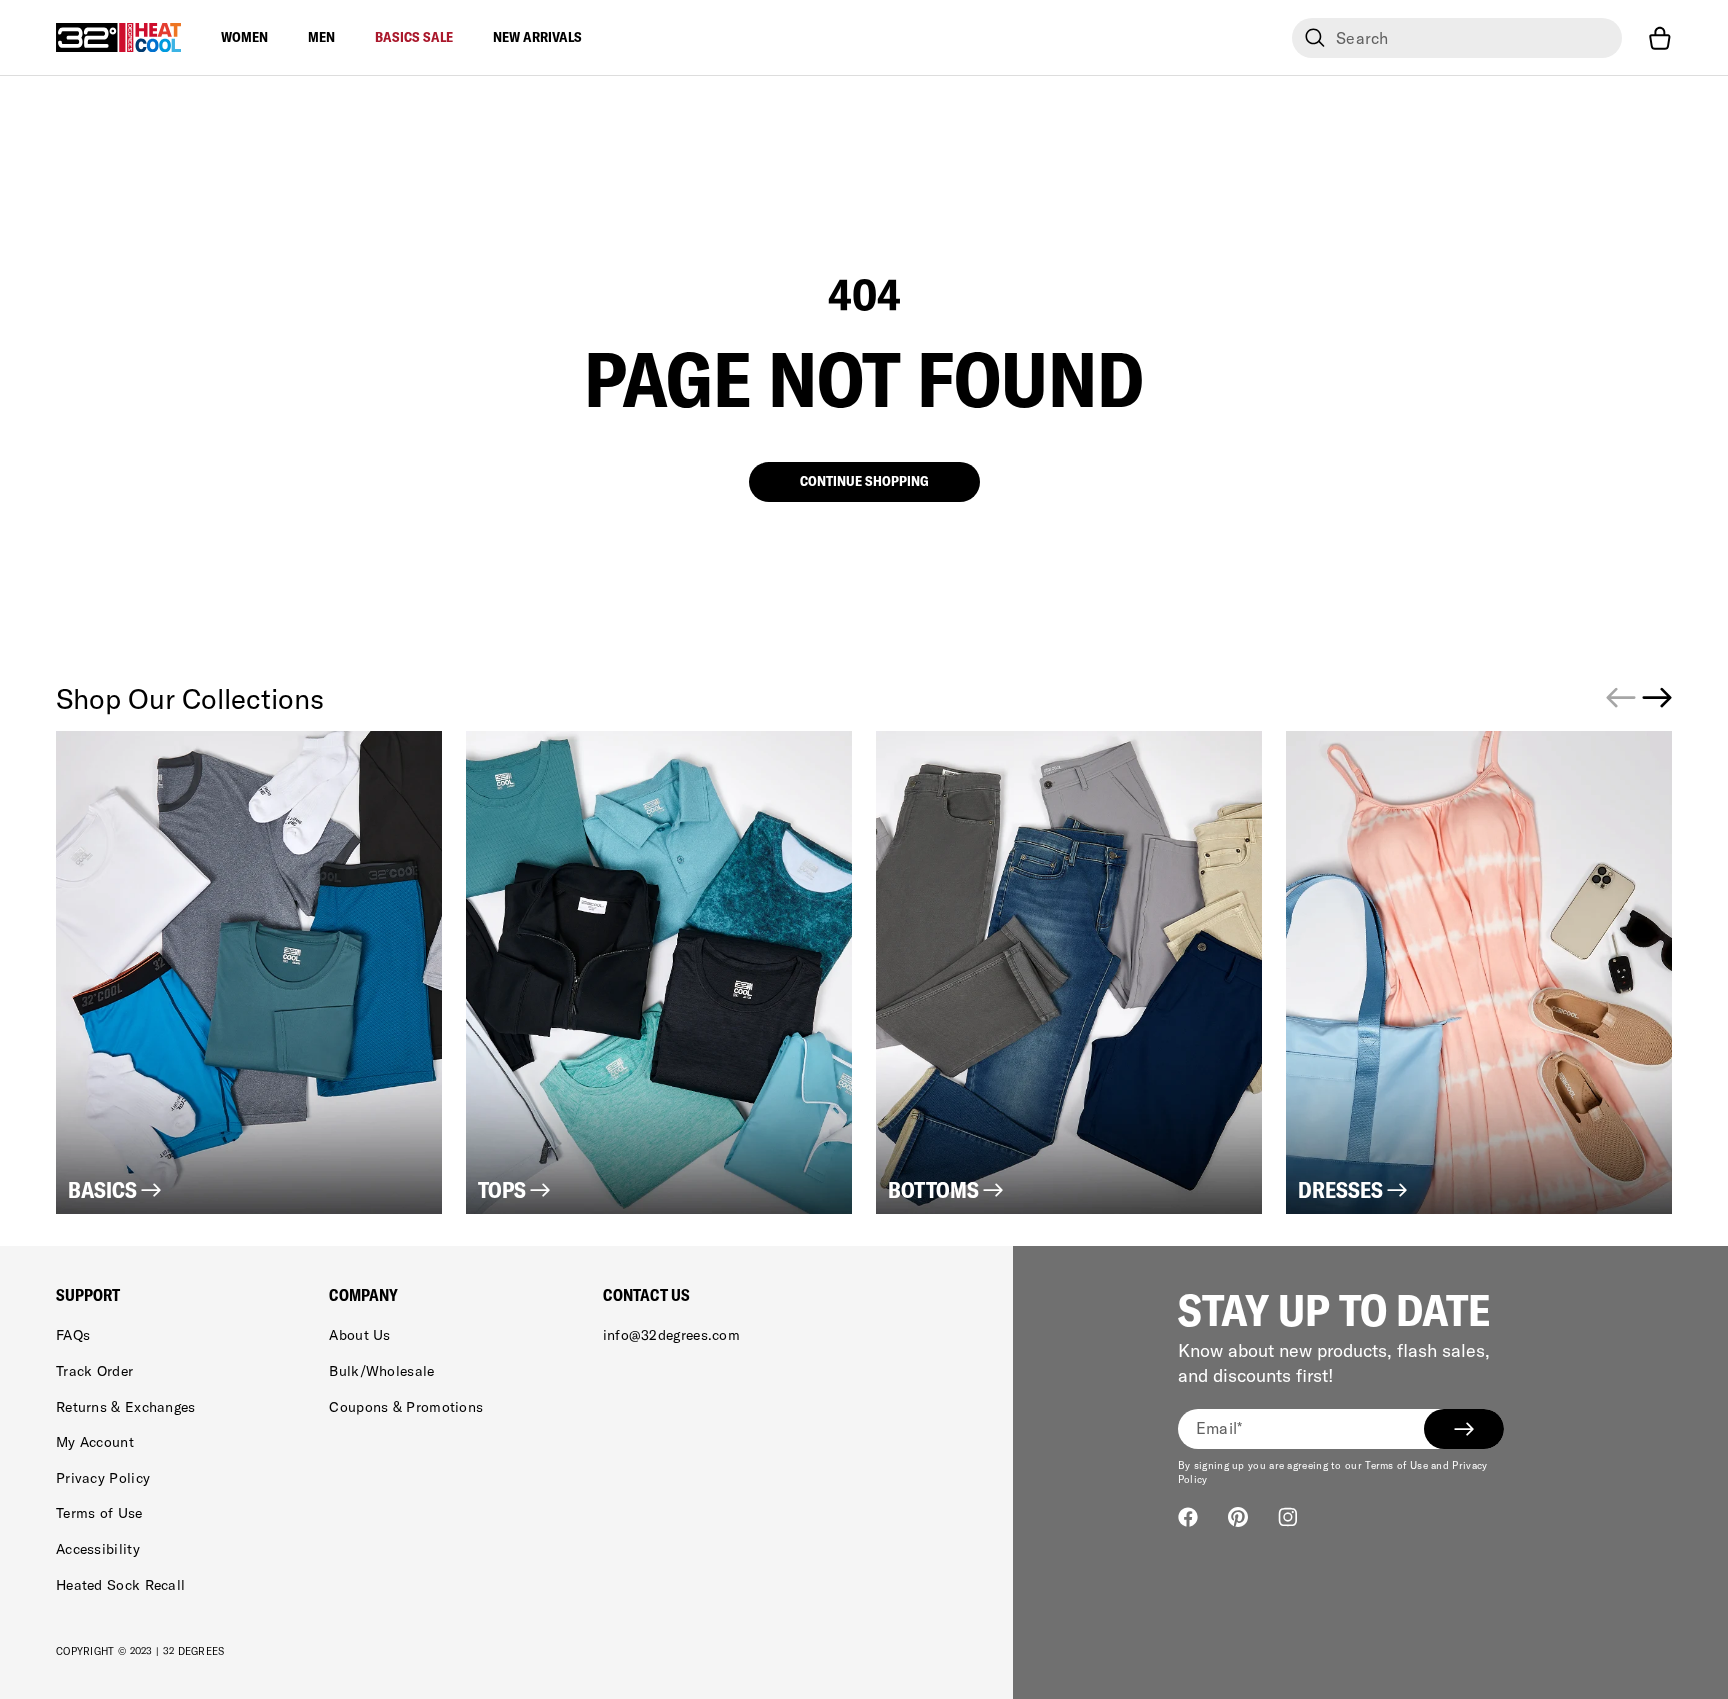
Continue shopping (864, 481)
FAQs (73, 1335)
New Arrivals (537, 37)
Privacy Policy (103, 1478)
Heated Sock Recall (120, 1585)
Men (321, 37)
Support (88, 1295)
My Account (95, 1442)
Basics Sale (414, 37)
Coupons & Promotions (406, 1407)
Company (363, 1295)
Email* (1219, 1428)
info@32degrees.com (671, 1335)
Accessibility (98, 1549)
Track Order (94, 1371)
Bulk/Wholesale (381, 1371)
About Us (359, 1335)
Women (244, 37)
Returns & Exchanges (126, 1407)
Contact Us (646, 1295)
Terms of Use (99, 1513)
